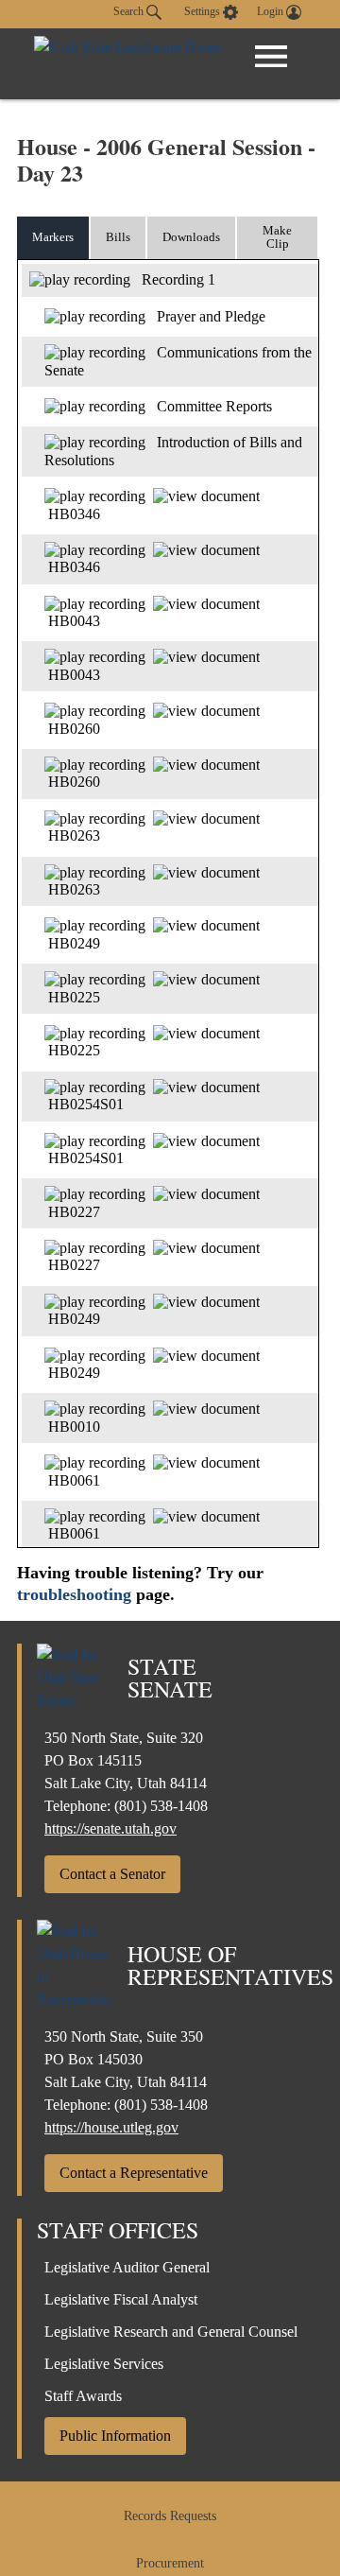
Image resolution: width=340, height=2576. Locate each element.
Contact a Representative (134, 2173)
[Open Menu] (271, 57)
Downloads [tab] (191, 237)
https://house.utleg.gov (111, 2127)
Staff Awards (83, 2396)
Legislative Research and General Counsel (171, 2332)
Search (130, 11)
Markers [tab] (53, 237)
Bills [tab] (118, 237)
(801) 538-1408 (161, 1806)
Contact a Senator (112, 1874)
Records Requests (170, 2516)
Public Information (115, 2436)
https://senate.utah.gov (110, 1828)
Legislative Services (104, 2364)
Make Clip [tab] (277, 237)
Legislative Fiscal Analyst (121, 2299)
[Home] (128, 64)
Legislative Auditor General (127, 2267)
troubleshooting (74, 1594)
